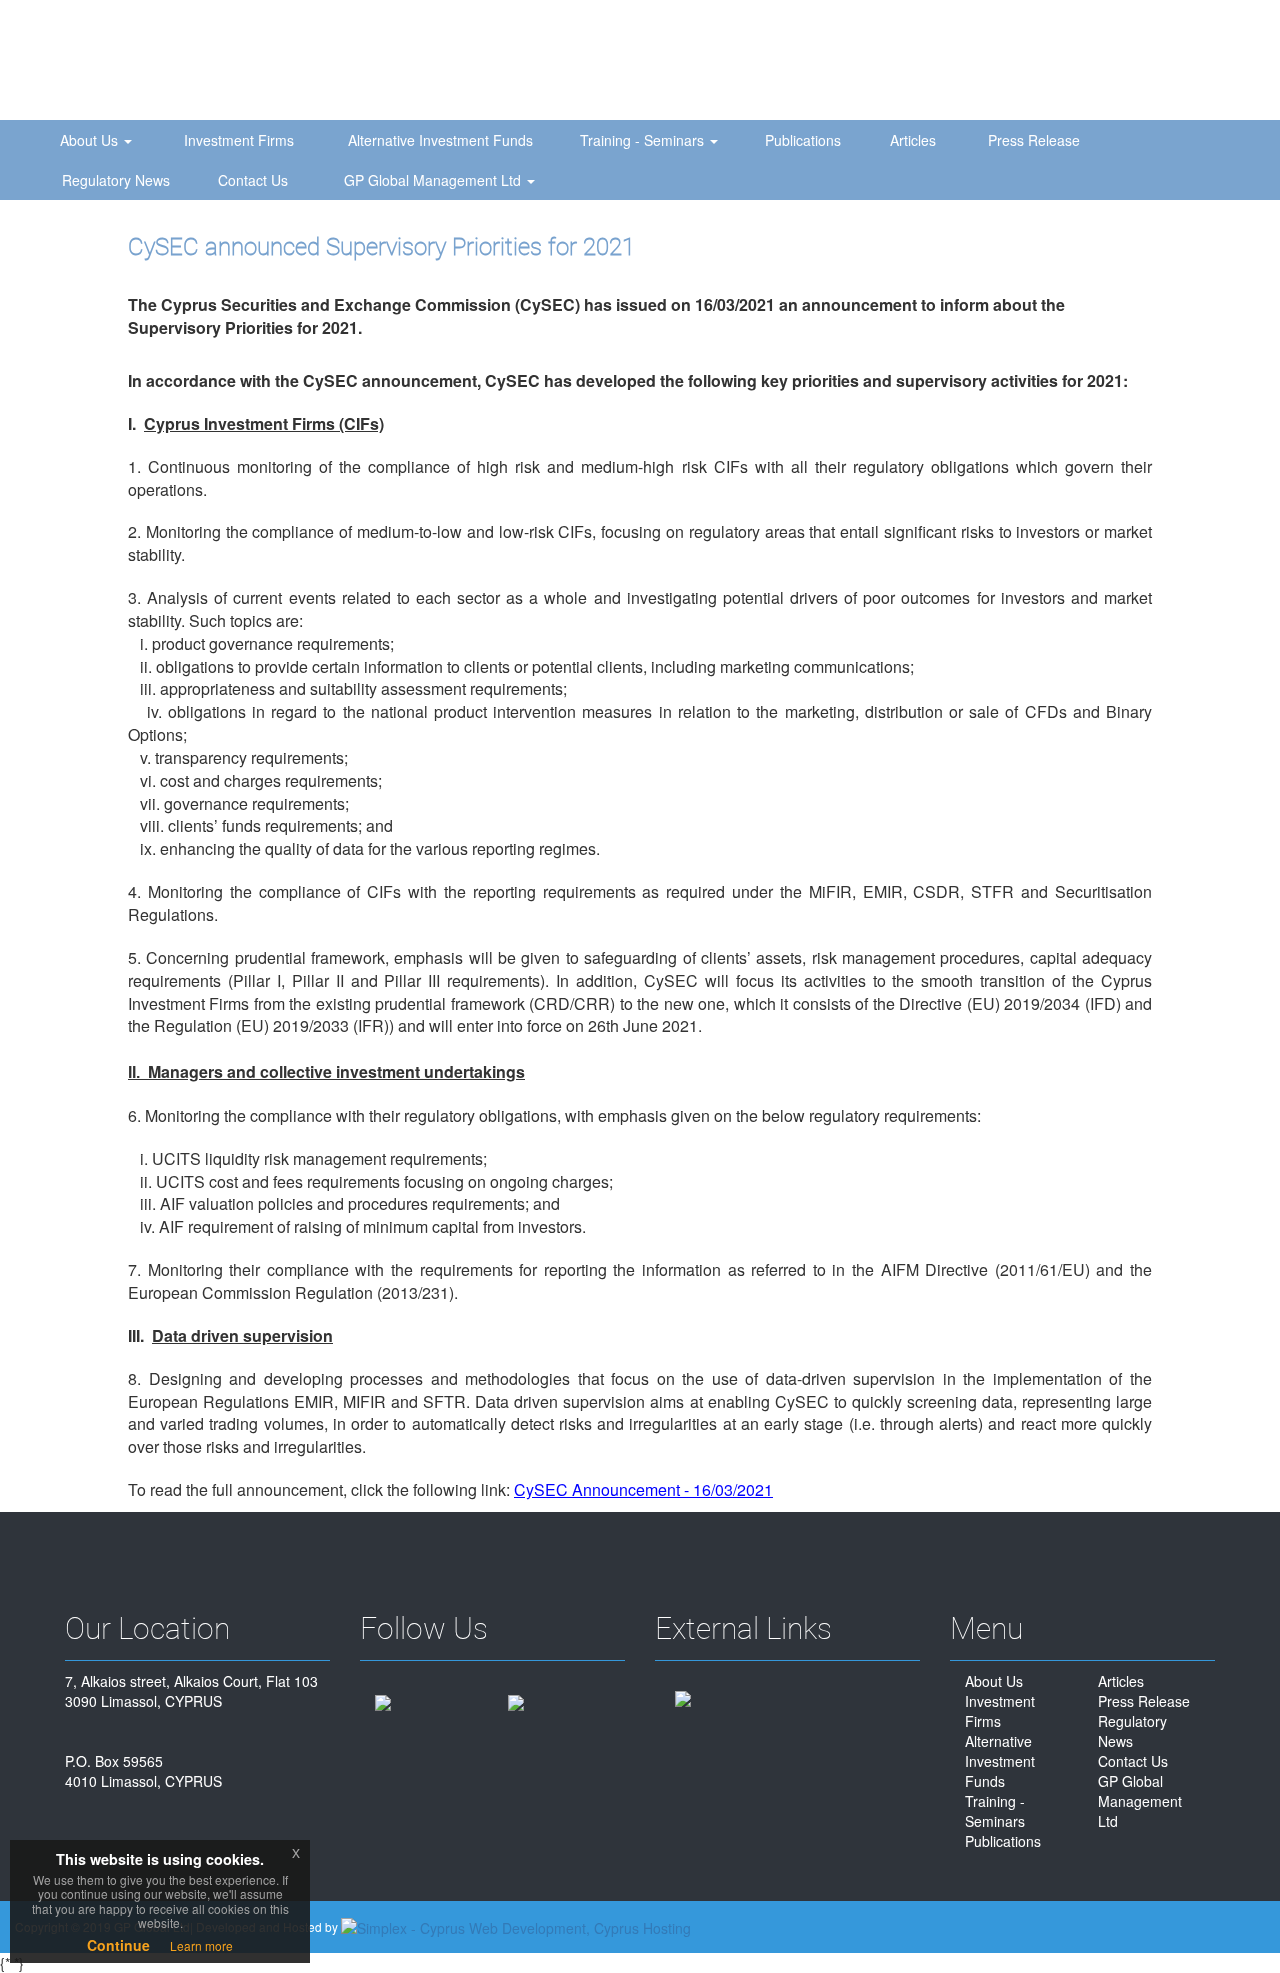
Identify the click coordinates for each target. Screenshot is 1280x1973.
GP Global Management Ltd (434, 180)
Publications (803, 140)
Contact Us (253, 180)
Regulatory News (116, 180)
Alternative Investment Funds (440, 140)
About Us (91, 140)
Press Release (1034, 140)
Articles (913, 140)
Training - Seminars (644, 140)
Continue (118, 1945)
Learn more (201, 1945)
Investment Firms (239, 140)
